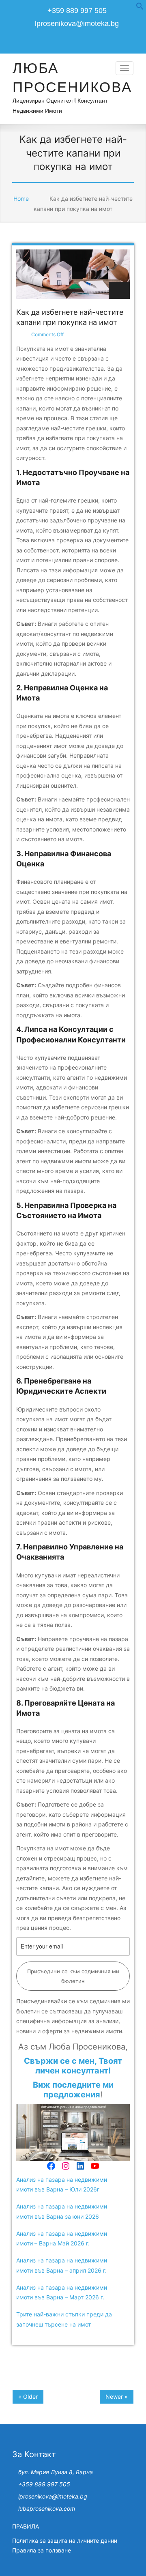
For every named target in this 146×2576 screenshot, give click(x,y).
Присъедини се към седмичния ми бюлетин (73, 1976)
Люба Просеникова (72, 77)
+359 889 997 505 (44, 2484)
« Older (28, 2397)
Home (21, 199)
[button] (140, 8)
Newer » (117, 2397)
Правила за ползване (42, 2550)
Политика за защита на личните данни (65, 2541)
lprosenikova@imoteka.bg (77, 24)
